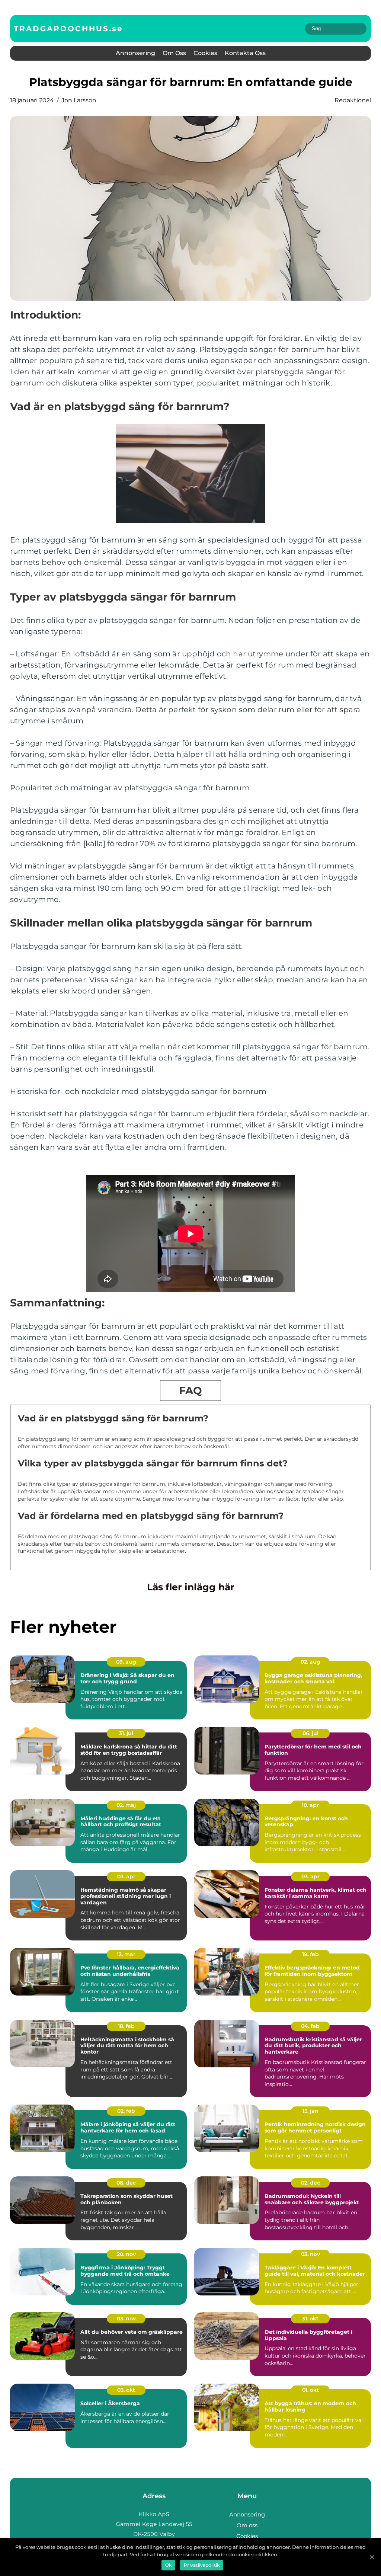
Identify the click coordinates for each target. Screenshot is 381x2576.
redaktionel (353, 100)
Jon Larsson (79, 100)
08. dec (126, 2183)
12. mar (126, 1954)
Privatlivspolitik (202, 2565)
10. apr (310, 1805)
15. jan (310, 2111)
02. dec (310, 2183)
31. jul (126, 1733)
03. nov (310, 2254)
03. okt (126, 2390)
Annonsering (135, 53)
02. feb (126, 2111)
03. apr (126, 1876)
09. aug (126, 1662)
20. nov (126, 2254)
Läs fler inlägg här (191, 1587)
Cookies (205, 53)
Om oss (174, 53)
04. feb (310, 2026)
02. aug (310, 1662)
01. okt (310, 2390)
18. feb (126, 2026)
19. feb (310, 1954)
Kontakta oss (245, 53)
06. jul (310, 1733)
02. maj (126, 1805)
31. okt (310, 2319)
